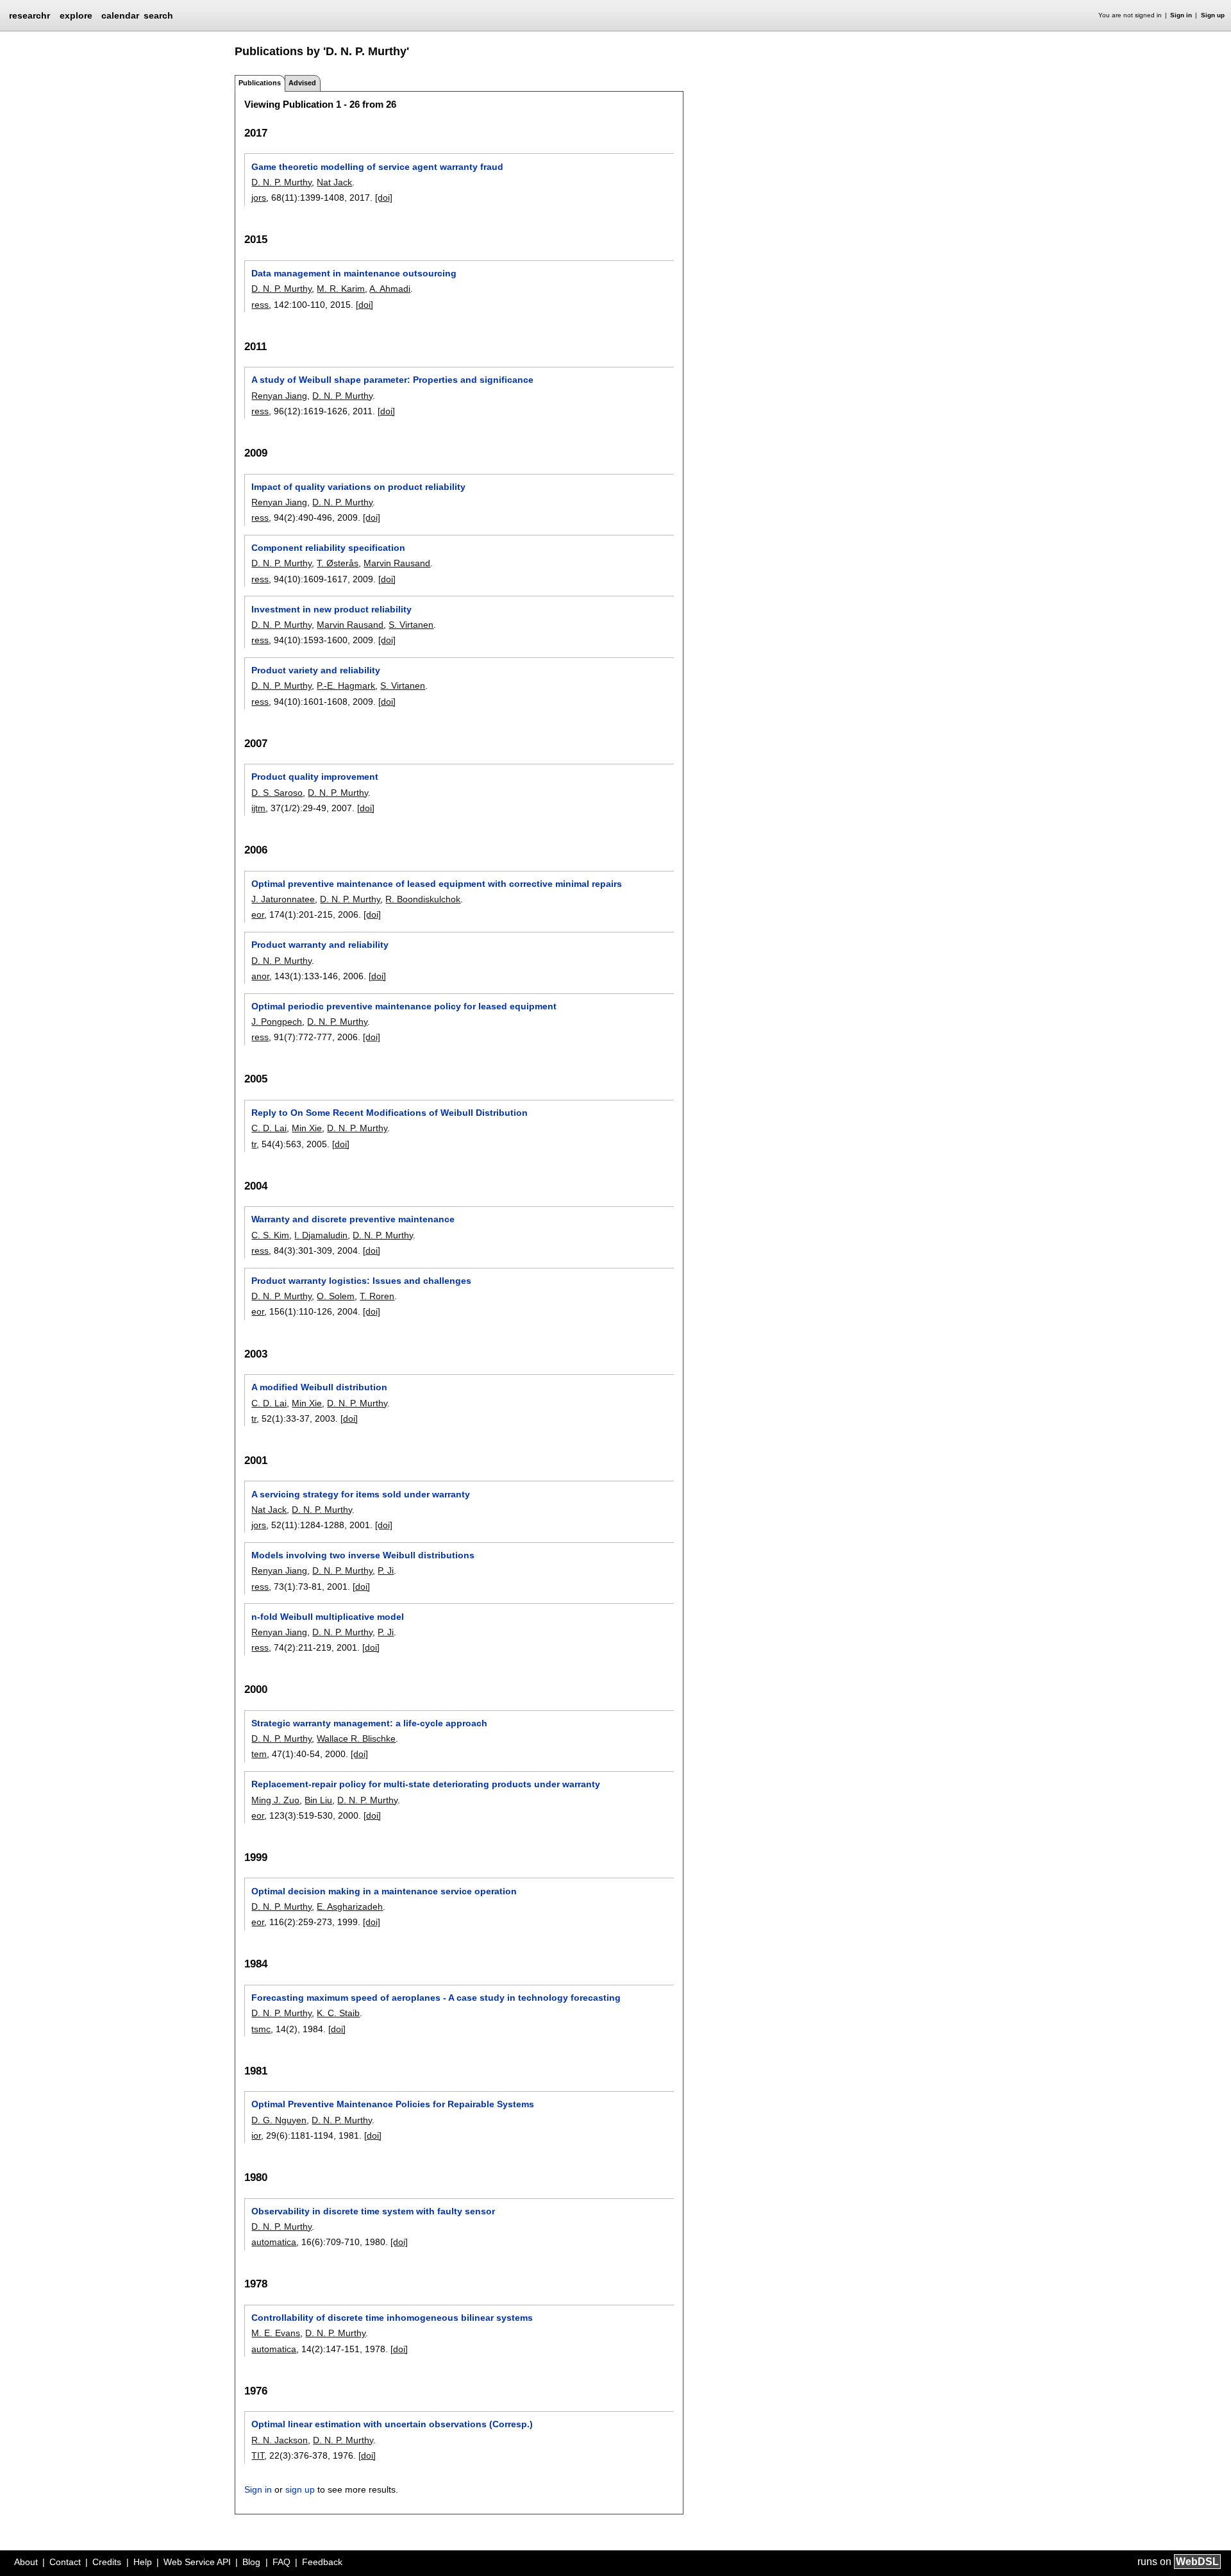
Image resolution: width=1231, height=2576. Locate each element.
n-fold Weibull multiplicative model (328, 1617)
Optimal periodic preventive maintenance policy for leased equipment (404, 1006)
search (158, 15)
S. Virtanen (411, 625)
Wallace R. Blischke (356, 1738)
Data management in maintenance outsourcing (354, 273)
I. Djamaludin (321, 1235)
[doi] (384, 198)
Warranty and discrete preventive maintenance (353, 1219)
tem (259, 1754)
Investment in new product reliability (331, 609)
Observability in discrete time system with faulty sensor (373, 2211)
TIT (258, 2455)
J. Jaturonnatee (283, 899)
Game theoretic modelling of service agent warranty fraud (377, 167)
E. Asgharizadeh (350, 1907)
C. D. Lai (269, 1128)
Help (143, 2562)
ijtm (258, 808)
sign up (300, 2489)
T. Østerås (338, 563)
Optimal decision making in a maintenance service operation (384, 1891)
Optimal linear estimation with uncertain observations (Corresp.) (392, 2424)
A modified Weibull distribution (319, 1387)
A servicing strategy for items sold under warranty (361, 1494)
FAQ (281, 2562)
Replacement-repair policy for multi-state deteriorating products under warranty (426, 1784)
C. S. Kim (270, 1235)
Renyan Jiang (279, 396)
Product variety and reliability (316, 670)
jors (259, 198)
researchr (29, 15)
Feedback (322, 2562)
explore (76, 15)
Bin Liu (318, 1800)
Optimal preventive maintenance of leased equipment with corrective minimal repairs (437, 884)
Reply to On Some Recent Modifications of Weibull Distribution (389, 1113)
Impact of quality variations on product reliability (358, 487)
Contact (65, 2562)
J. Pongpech (277, 1022)
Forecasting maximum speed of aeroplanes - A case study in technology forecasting (436, 1998)
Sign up (1213, 15)
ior (256, 2135)
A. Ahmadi (390, 289)
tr (254, 1144)
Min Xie (307, 1128)
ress (260, 305)
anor (260, 976)
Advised (302, 83)
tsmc (261, 2029)
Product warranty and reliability (320, 945)
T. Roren (377, 1296)
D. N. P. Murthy (281, 182)
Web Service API (197, 2562)
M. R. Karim (341, 289)
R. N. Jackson (280, 2440)
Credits (107, 2562)
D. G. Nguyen (279, 2120)
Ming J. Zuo (275, 1800)
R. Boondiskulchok (423, 899)
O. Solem (336, 1296)
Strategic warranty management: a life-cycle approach (369, 1723)
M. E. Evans (276, 2333)
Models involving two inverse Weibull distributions (363, 1555)
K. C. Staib (338, 2013)
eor (258, 914)
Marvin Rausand (397, 563)
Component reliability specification (328, 548)
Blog (251, 2562)
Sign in (1181, 15)
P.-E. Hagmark (346, 686)
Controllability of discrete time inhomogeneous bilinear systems (392, 2318)
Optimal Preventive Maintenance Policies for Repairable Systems (393, 2104)
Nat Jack (334, 182)
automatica (274, 2242)
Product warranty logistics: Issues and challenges (361, 1281)
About (26, 2562)
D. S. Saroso (277, 793)
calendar (120, 15)
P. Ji (386, 1570)
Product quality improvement (315, 777)
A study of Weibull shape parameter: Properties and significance (392, 380)
